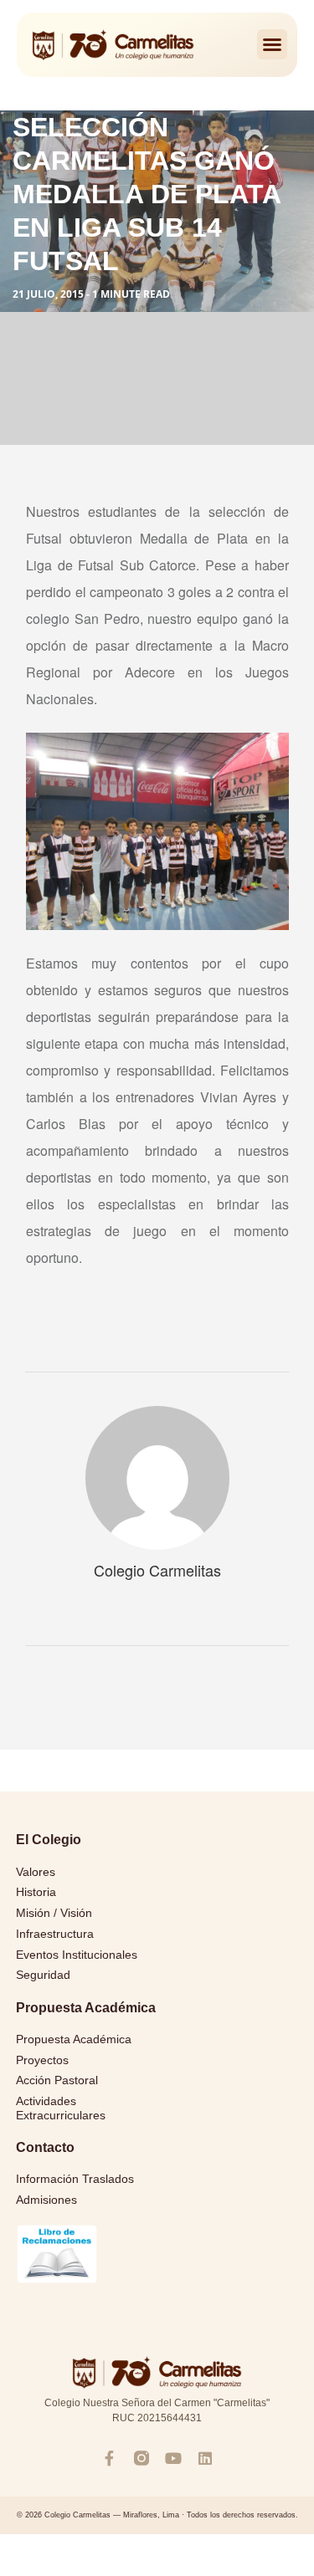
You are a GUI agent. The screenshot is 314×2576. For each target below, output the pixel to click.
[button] (272, 44)
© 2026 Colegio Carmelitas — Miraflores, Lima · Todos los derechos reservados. (157, 2515)
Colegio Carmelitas (157, 1570)
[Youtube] (173, 2458)
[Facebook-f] (110, 2458)
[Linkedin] (205, 2458)
